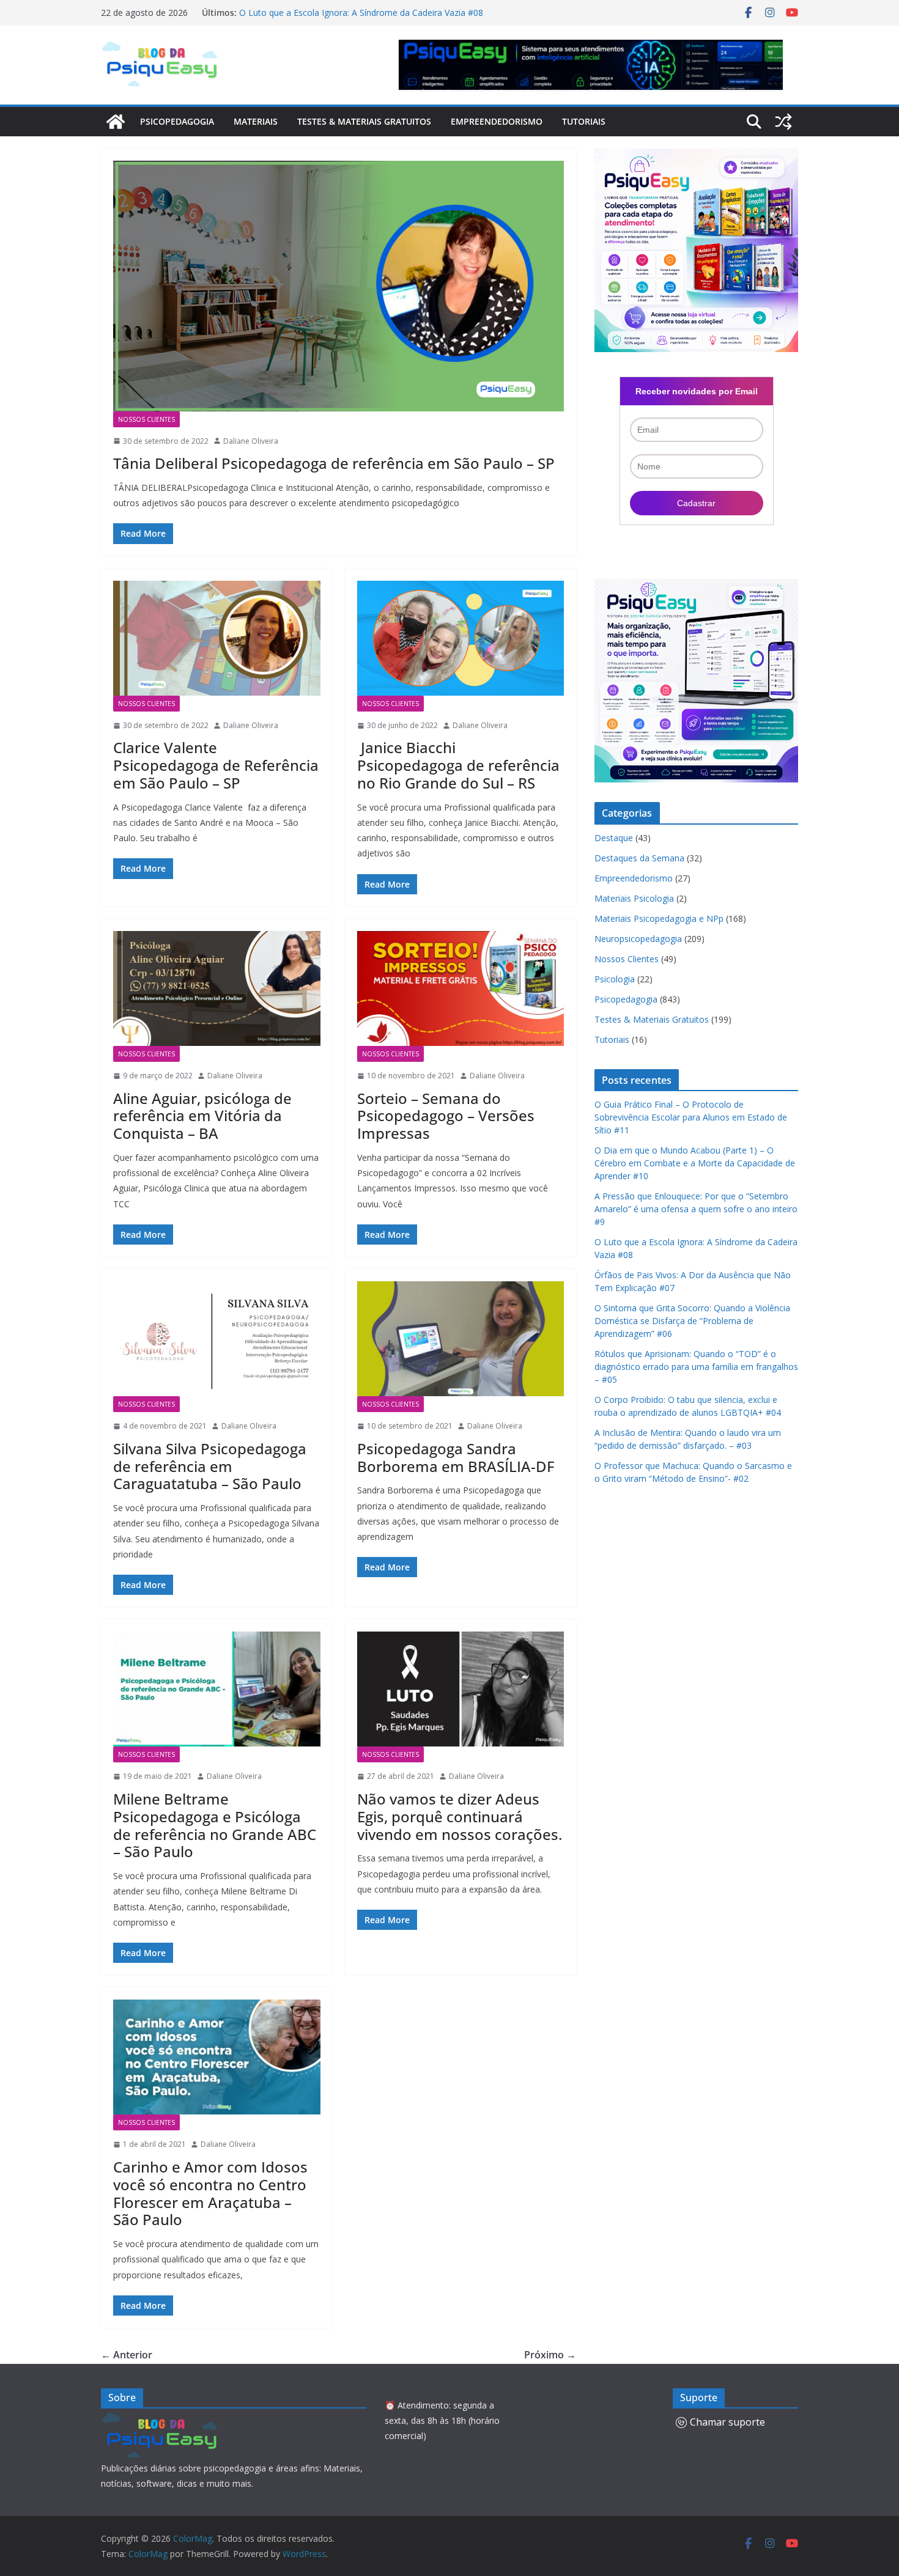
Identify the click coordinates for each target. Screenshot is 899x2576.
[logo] (162, 2419)
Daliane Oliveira (251, 441)
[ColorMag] (116, 122)
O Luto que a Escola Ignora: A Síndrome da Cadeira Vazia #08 (361, 13)
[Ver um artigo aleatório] (783, 122)
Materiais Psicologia (634, 898)
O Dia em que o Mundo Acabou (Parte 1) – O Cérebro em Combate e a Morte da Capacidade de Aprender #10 (695, 1163)
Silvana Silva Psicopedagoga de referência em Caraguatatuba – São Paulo (210, 1466)
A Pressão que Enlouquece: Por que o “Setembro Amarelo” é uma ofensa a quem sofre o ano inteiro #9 (696, 1209)
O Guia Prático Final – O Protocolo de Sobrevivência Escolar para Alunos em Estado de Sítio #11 (691, 1117)
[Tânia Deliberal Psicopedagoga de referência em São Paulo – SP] (339, 286)
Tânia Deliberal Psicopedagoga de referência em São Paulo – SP (334, 463)
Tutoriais (584, 121)
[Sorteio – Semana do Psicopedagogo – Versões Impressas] (461, 988)
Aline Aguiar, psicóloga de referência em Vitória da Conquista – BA (202, 1116)
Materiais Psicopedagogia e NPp (659, 918)
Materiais (256, 121)
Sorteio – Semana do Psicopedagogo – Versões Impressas (446, 1116)
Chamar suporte (727, 2422)
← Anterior (127, 2355)
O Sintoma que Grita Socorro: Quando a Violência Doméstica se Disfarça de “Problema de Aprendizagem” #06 (692, 1321)
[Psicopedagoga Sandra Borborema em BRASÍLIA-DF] (461, 1339)
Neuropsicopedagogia (638, 939)
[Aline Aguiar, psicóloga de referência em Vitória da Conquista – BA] (217, 988)
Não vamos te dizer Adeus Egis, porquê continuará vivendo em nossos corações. (460, 1816)
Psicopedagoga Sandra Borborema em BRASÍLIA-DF (456, 1457)
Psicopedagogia (177, 121)
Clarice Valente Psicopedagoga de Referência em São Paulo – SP (216, 765)
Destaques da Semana (639, 858)
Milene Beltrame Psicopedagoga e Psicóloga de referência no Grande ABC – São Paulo (215, 1825)
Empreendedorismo (497, 121)
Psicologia (615, 979)
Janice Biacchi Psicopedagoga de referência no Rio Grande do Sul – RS (458, 765)
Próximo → (550, 2355)
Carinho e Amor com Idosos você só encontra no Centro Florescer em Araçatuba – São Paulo (210, 2193)
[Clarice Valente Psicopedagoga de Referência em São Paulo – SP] (217, 638)
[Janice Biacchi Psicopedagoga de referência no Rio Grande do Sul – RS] (461, 638)
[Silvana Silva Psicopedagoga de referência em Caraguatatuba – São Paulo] (217, 1339)
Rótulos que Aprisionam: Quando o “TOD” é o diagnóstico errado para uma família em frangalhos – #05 (696, 1367)
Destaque (614, 838)
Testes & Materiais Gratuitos (364, 121)
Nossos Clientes (146, 419)
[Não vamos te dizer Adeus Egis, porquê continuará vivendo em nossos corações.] (461, 1689)
